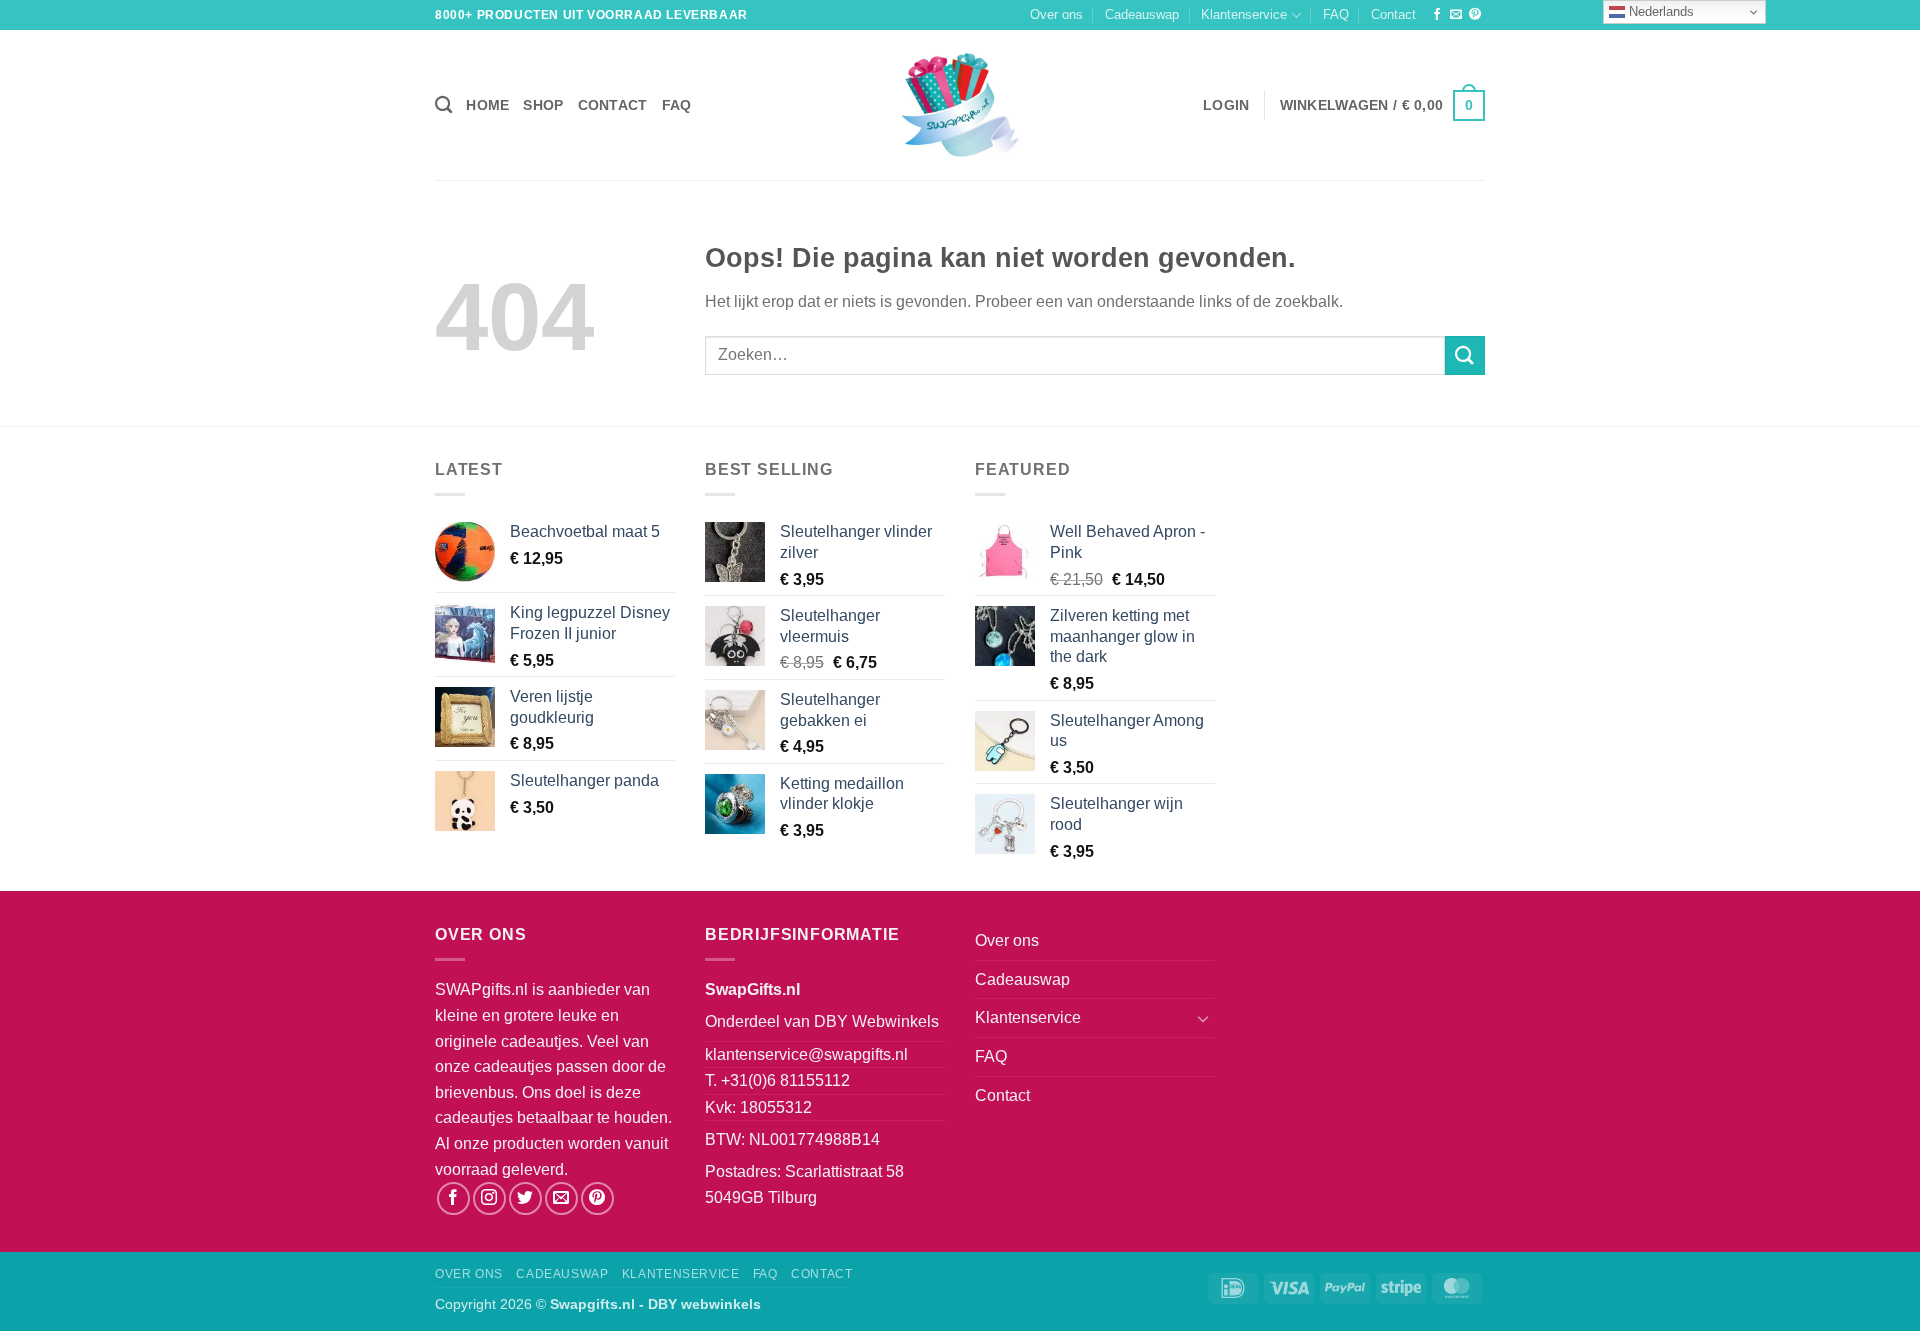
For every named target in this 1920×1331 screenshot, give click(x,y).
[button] (1226, 105)
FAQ (1336, 14)
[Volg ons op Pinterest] (1475, 15)
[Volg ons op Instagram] (489, 1198)
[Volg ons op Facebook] (1437, 15)
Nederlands (1659, 11)
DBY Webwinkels (876, 1021)
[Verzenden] (1465, 355)
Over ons (1056, 14)
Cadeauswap (1142, 14)
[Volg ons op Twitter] (525, 1198)
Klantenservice (1244, 14)
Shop (543, 105)
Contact (1393, 14)
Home (487, 105)
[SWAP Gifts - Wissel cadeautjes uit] (960, 105)
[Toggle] (1203, 1018)
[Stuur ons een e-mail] (1456, 15)
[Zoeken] (443, 105)
